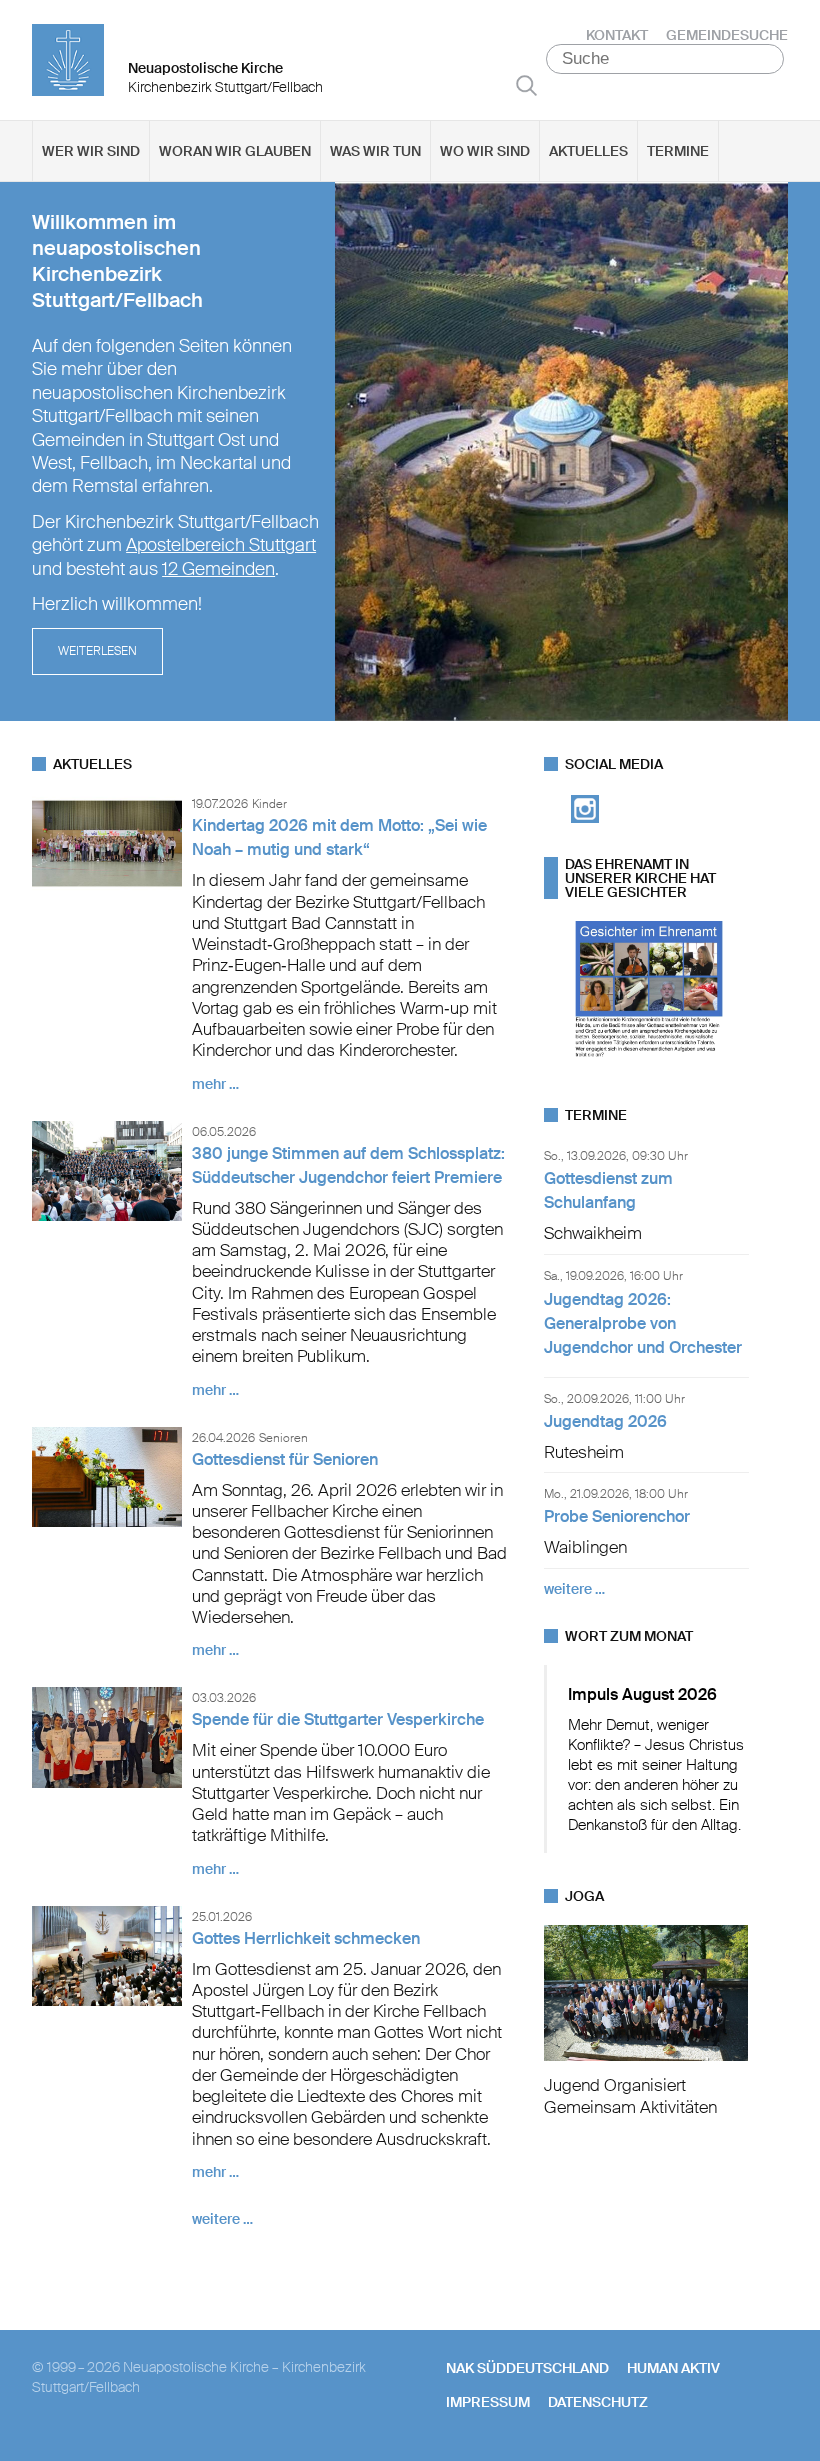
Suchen (526, 85)
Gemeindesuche (727, 35)
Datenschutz (598, 2402)
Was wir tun (375, 151)
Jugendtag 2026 (605, 1421)
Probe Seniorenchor (617, 1516)
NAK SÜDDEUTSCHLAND (527, 2368)
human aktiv (673, 2368)
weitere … (222, 2219)
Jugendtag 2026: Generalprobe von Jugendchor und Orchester (643, 1323)
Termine (678, 151)
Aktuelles (588, 151)
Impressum (488, 2402)
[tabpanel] (410, 451)
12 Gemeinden (218, 569)
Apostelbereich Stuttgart (221, 545)
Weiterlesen (97, 651)
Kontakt (617, 35)
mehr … (215, 1084)
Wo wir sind (485, 151)
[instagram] (585, 829)
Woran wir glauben (235, 151)
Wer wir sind (91, 151)
